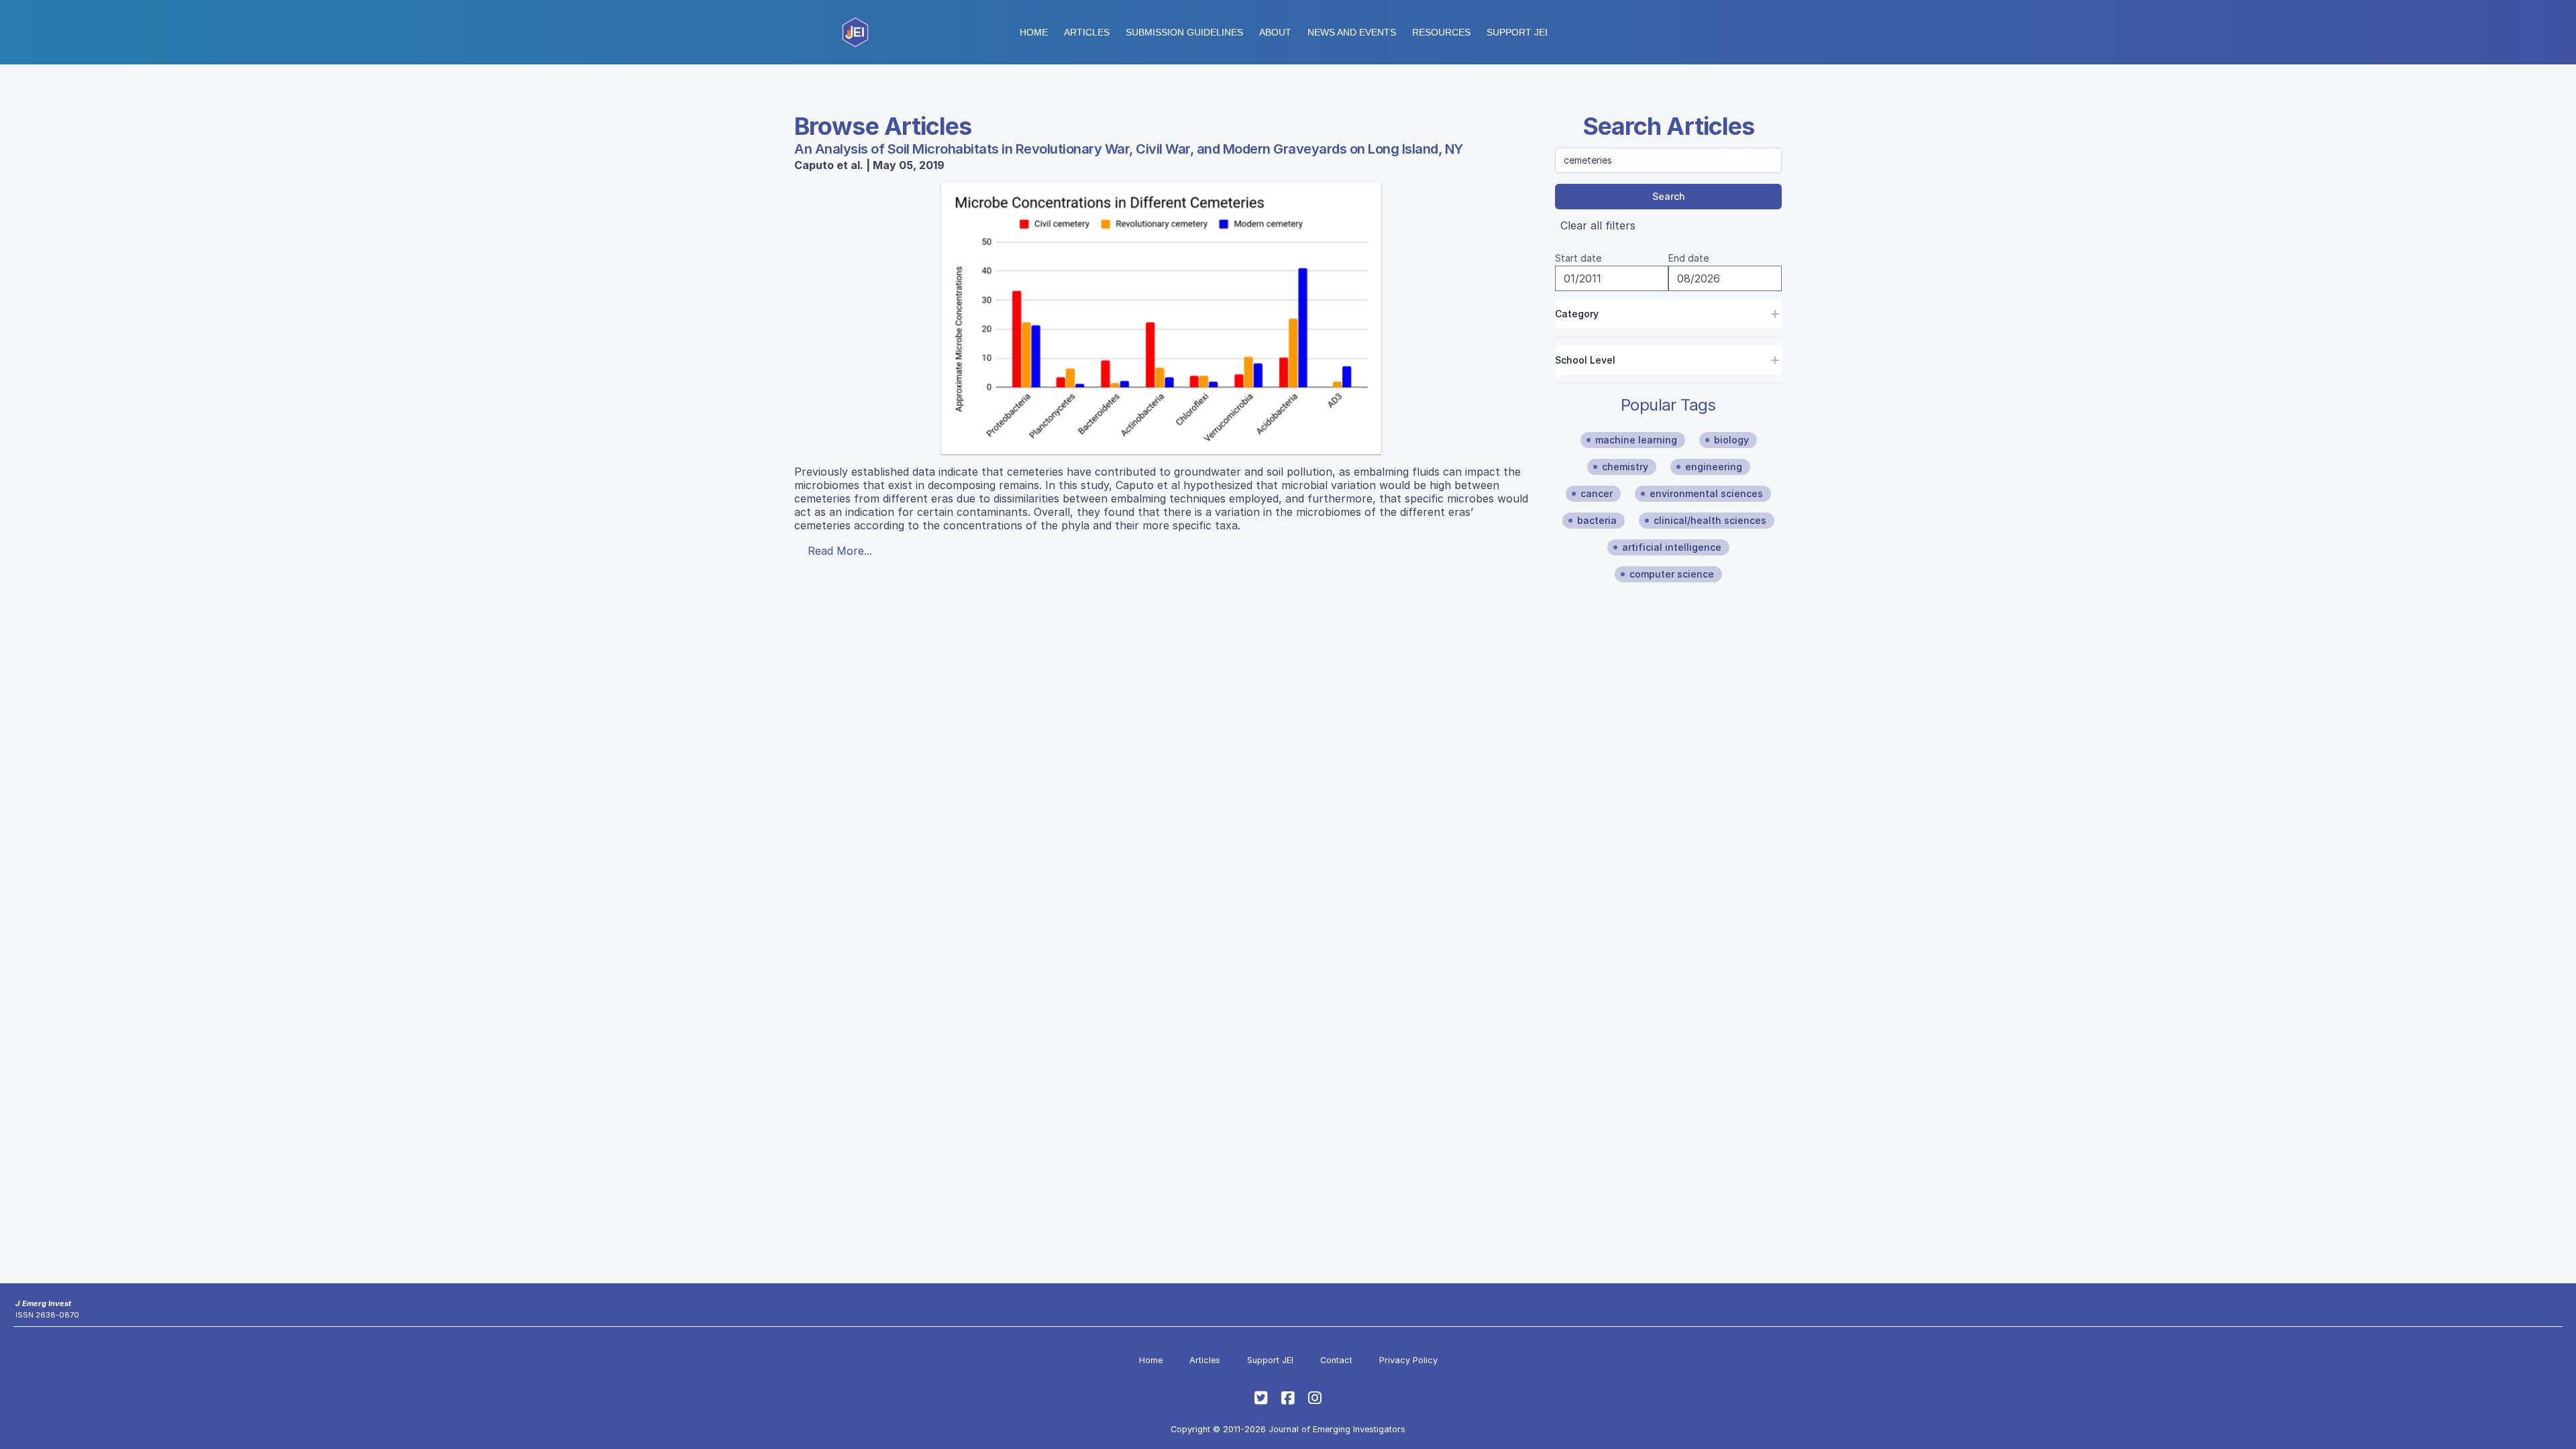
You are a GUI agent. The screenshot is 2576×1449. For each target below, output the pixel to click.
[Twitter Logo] (1261, 1398)
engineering (1714, 467)
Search (1669, 196)
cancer (1597, 493)
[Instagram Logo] (1315, 1398)
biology (1731, 440)
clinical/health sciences (1710, 520)
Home (1034, 32)
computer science (1672, 574)
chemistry (1625, 467)
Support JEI (1270, 1360)
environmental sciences (1706, 493)
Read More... (840, 551)
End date (1688, 258)
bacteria (1597, 520)
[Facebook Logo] (1288, 1398)
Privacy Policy (1408, 1360)
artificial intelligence (1672, 547)
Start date (1578, 258)
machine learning (1636, 440)
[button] (1184, 32)
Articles (1087, 32)
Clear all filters (1598, 225)
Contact (1336, 1360)
